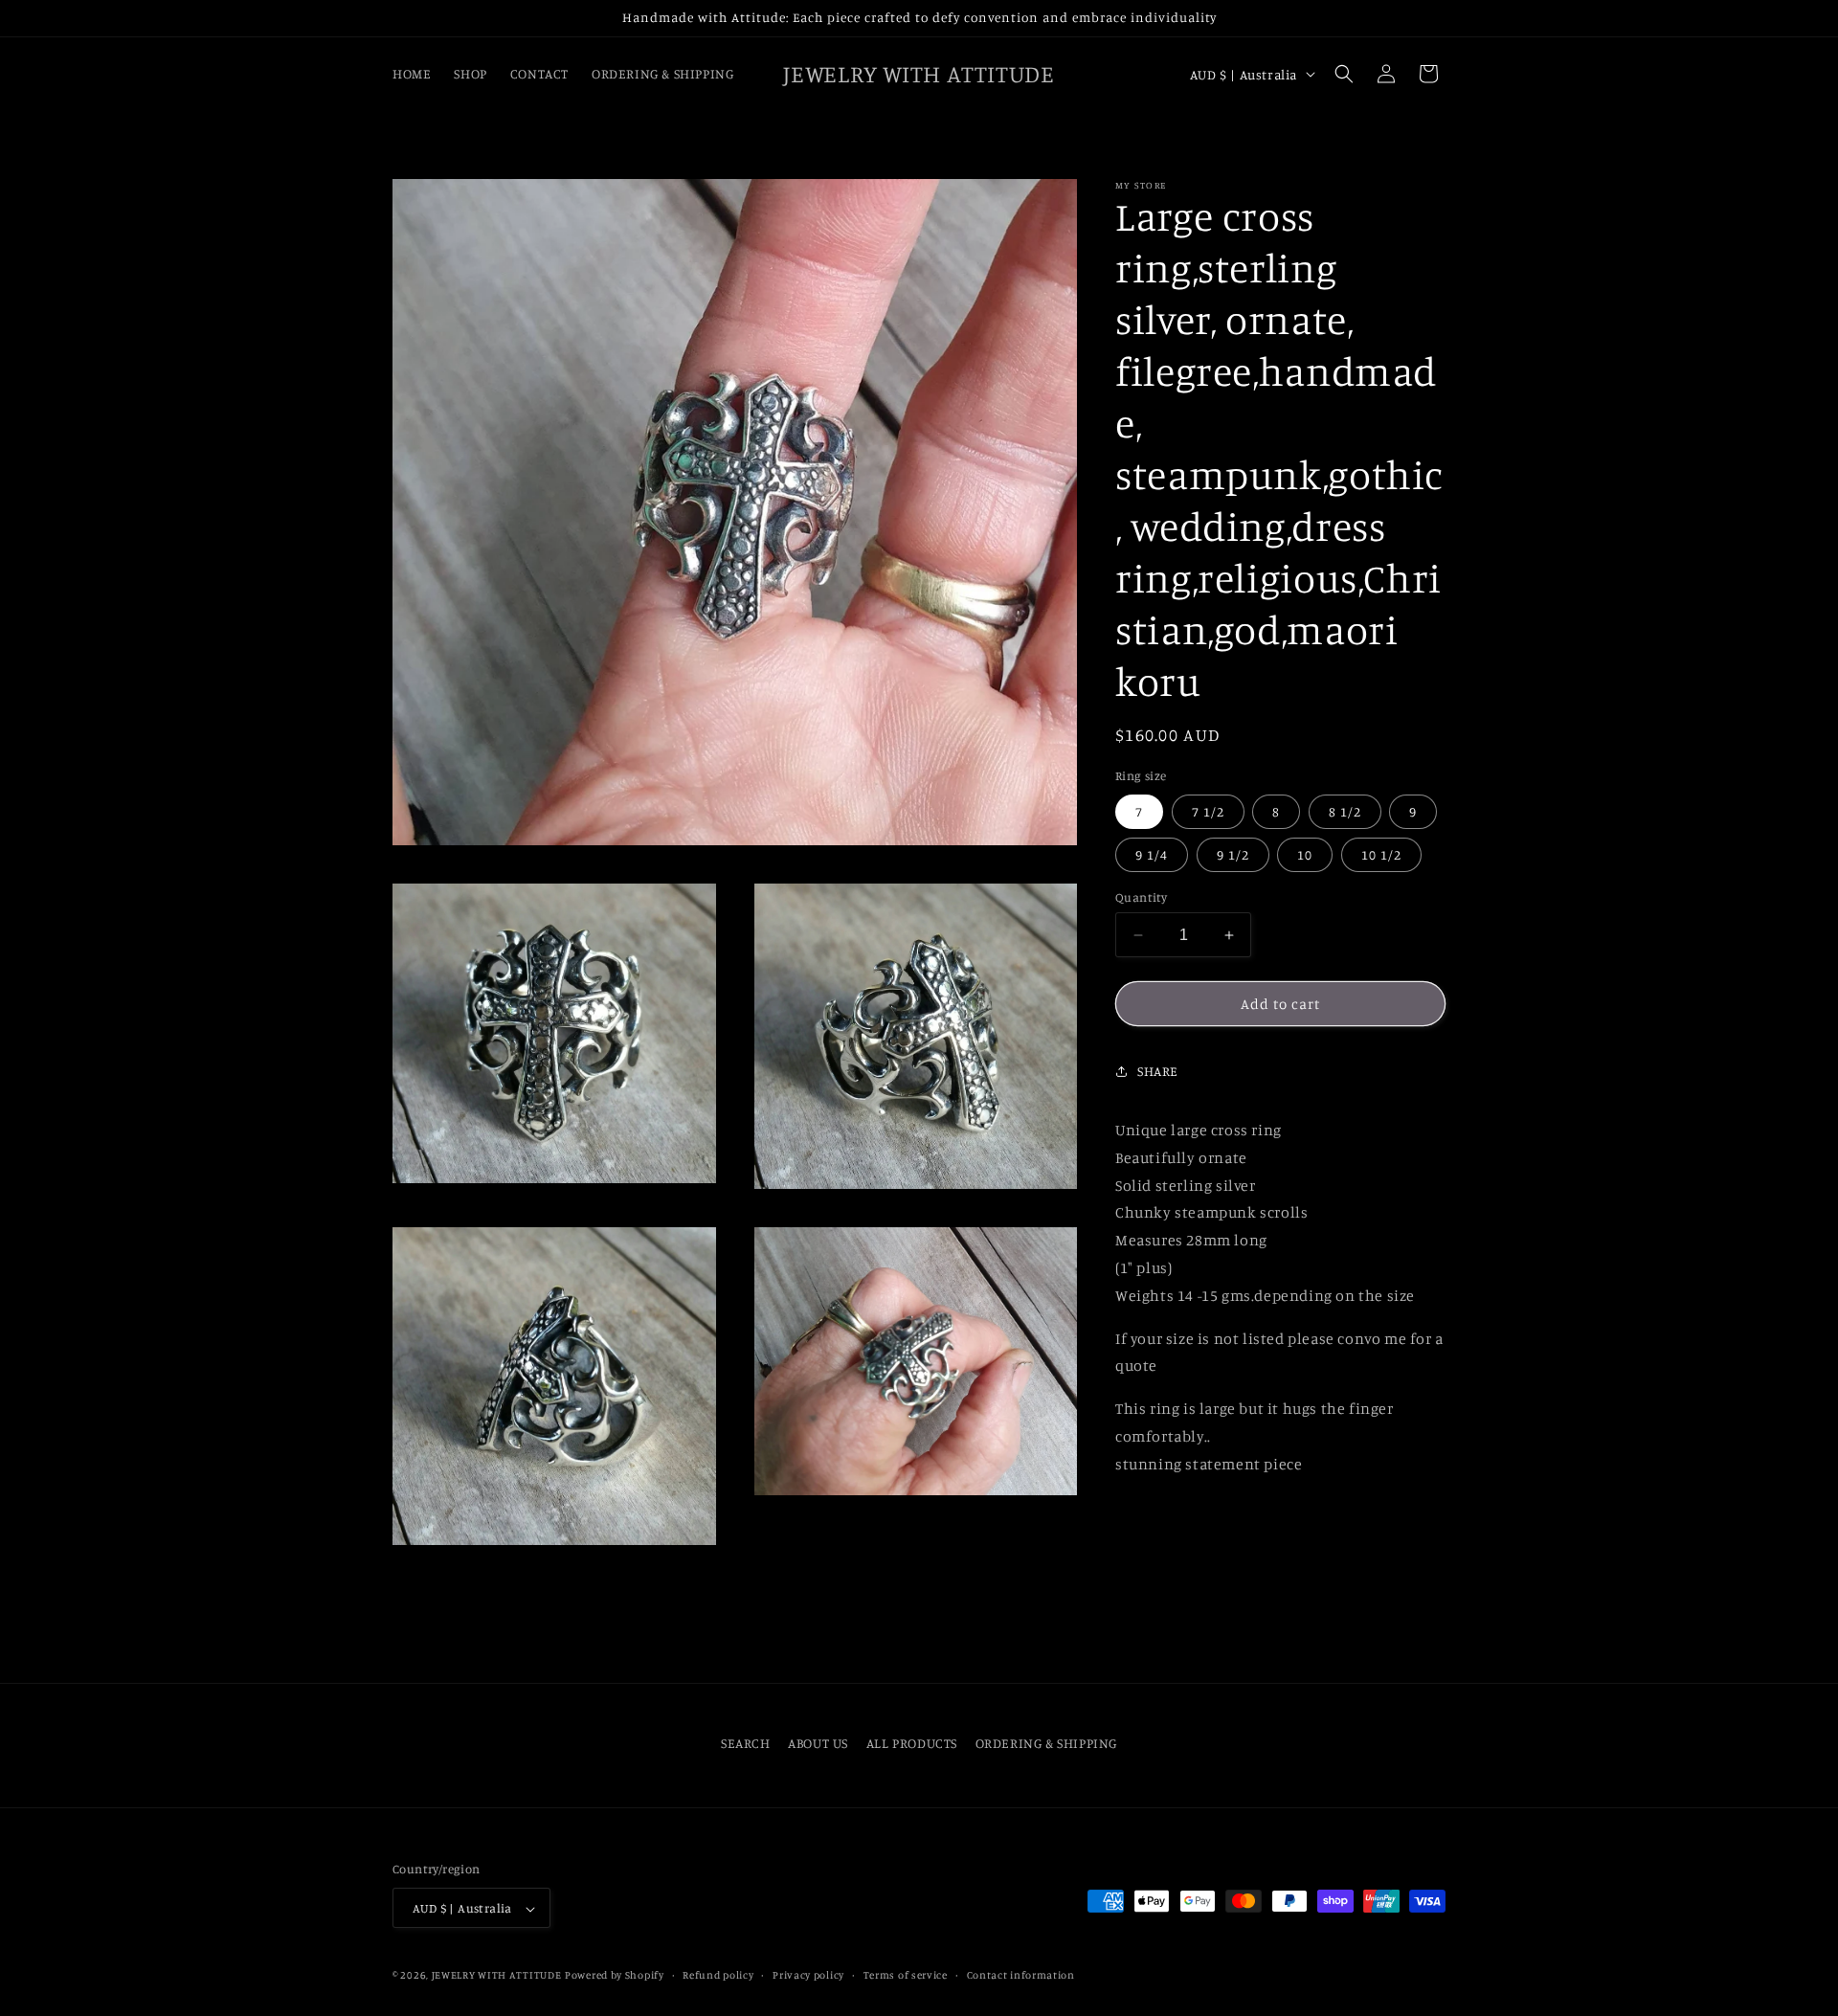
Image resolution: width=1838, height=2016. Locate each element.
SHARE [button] (1158, 1071)
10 (1305, 854)
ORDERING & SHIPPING (1046, 1743)
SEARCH (746, 1743)
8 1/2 (1345, 811)
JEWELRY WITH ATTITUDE (497, 1976)
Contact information (1021, 1975)
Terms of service (906, 1975)
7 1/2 (1208, 811)
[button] (1344, 74)
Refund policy (718, 1975)
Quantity (1141, 897)
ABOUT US (818, 1743)
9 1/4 (1152, 854)
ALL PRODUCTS (912, 1743)
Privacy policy (808, 1975)
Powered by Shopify (615, 1976)
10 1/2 (1381, 854)
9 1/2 (1233, 854)
